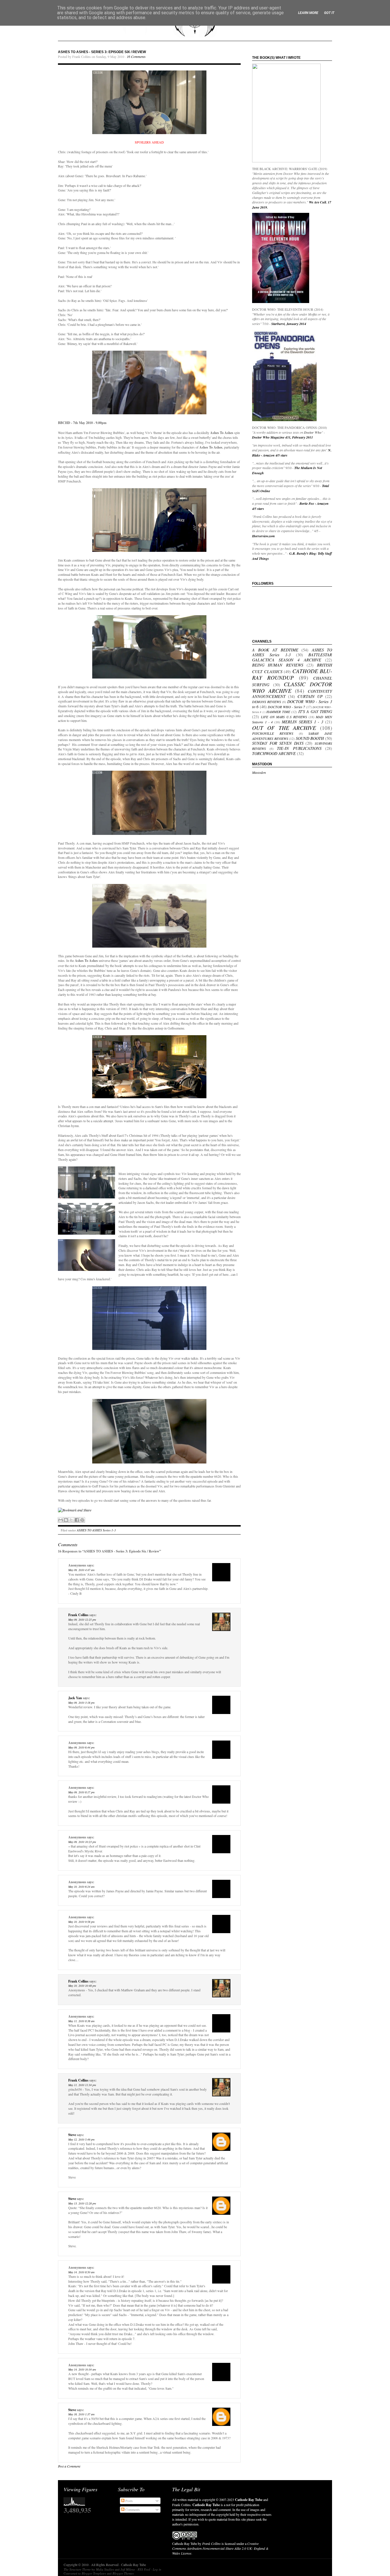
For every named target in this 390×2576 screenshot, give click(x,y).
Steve (72, 2135)
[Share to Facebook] (77, 1520)
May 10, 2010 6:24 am (81, 1887)
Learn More (308, 13)
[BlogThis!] (66, 1520)
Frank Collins (78, 1615)
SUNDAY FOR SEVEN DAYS (278, 743)
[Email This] (61, 1520)
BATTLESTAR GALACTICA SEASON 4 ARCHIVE (292, 657)
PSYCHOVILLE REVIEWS (273, 733)
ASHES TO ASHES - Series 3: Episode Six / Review (102, 52)
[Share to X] (71, 1520)
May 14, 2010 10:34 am (82, 2369)
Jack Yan (75, 1698)
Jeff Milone (128, 2569)
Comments (132, 2510)
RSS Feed (144, 2569)
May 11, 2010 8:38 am (81, 2021)
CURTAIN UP (310, 696)
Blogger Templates (94, 2573)
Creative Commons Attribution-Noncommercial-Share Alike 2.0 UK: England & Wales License (220, 2548)
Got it (329, 13)
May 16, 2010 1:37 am (81, 2414)
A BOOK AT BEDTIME (275, 650)
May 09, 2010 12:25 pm (82, 1620)
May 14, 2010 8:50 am (81, 2272)
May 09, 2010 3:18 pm (81, 1703)
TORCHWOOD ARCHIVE (274, 753)
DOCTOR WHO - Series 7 (286, 707)
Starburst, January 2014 (289, 324)
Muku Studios (105, 2569)
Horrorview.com (263, 536)
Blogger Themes (123, 2573)
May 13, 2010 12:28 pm (82, 2203)
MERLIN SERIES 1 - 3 (302, 722)
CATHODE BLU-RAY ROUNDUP (292, 674)
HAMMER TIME (278, 712)
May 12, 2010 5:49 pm (81, 2139)
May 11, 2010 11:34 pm (82, 2085)
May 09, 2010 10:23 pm (82, 1842)
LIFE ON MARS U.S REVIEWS (284, 717)
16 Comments (136, 56)
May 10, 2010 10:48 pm (82, 1986)
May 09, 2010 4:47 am (81, 1570)
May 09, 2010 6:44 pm (81, 1747)
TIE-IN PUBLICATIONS (299, 748)
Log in (157, 2569)
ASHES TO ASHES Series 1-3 (96, 1530)
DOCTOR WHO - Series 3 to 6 (292, 704)
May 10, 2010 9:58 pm (81, 1922)
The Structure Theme (77, 2569)
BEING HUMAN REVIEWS (278, 665)
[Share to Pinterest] (82, 1520)
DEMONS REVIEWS (267, 702)
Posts (129, 2501)
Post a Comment (69, 2466)
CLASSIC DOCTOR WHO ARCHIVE (292, 687)
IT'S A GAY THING (315, 711)
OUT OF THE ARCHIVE (284, 728)
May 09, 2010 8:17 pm (81, 1792)
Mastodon (259, 772)
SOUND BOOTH (310, 738)
